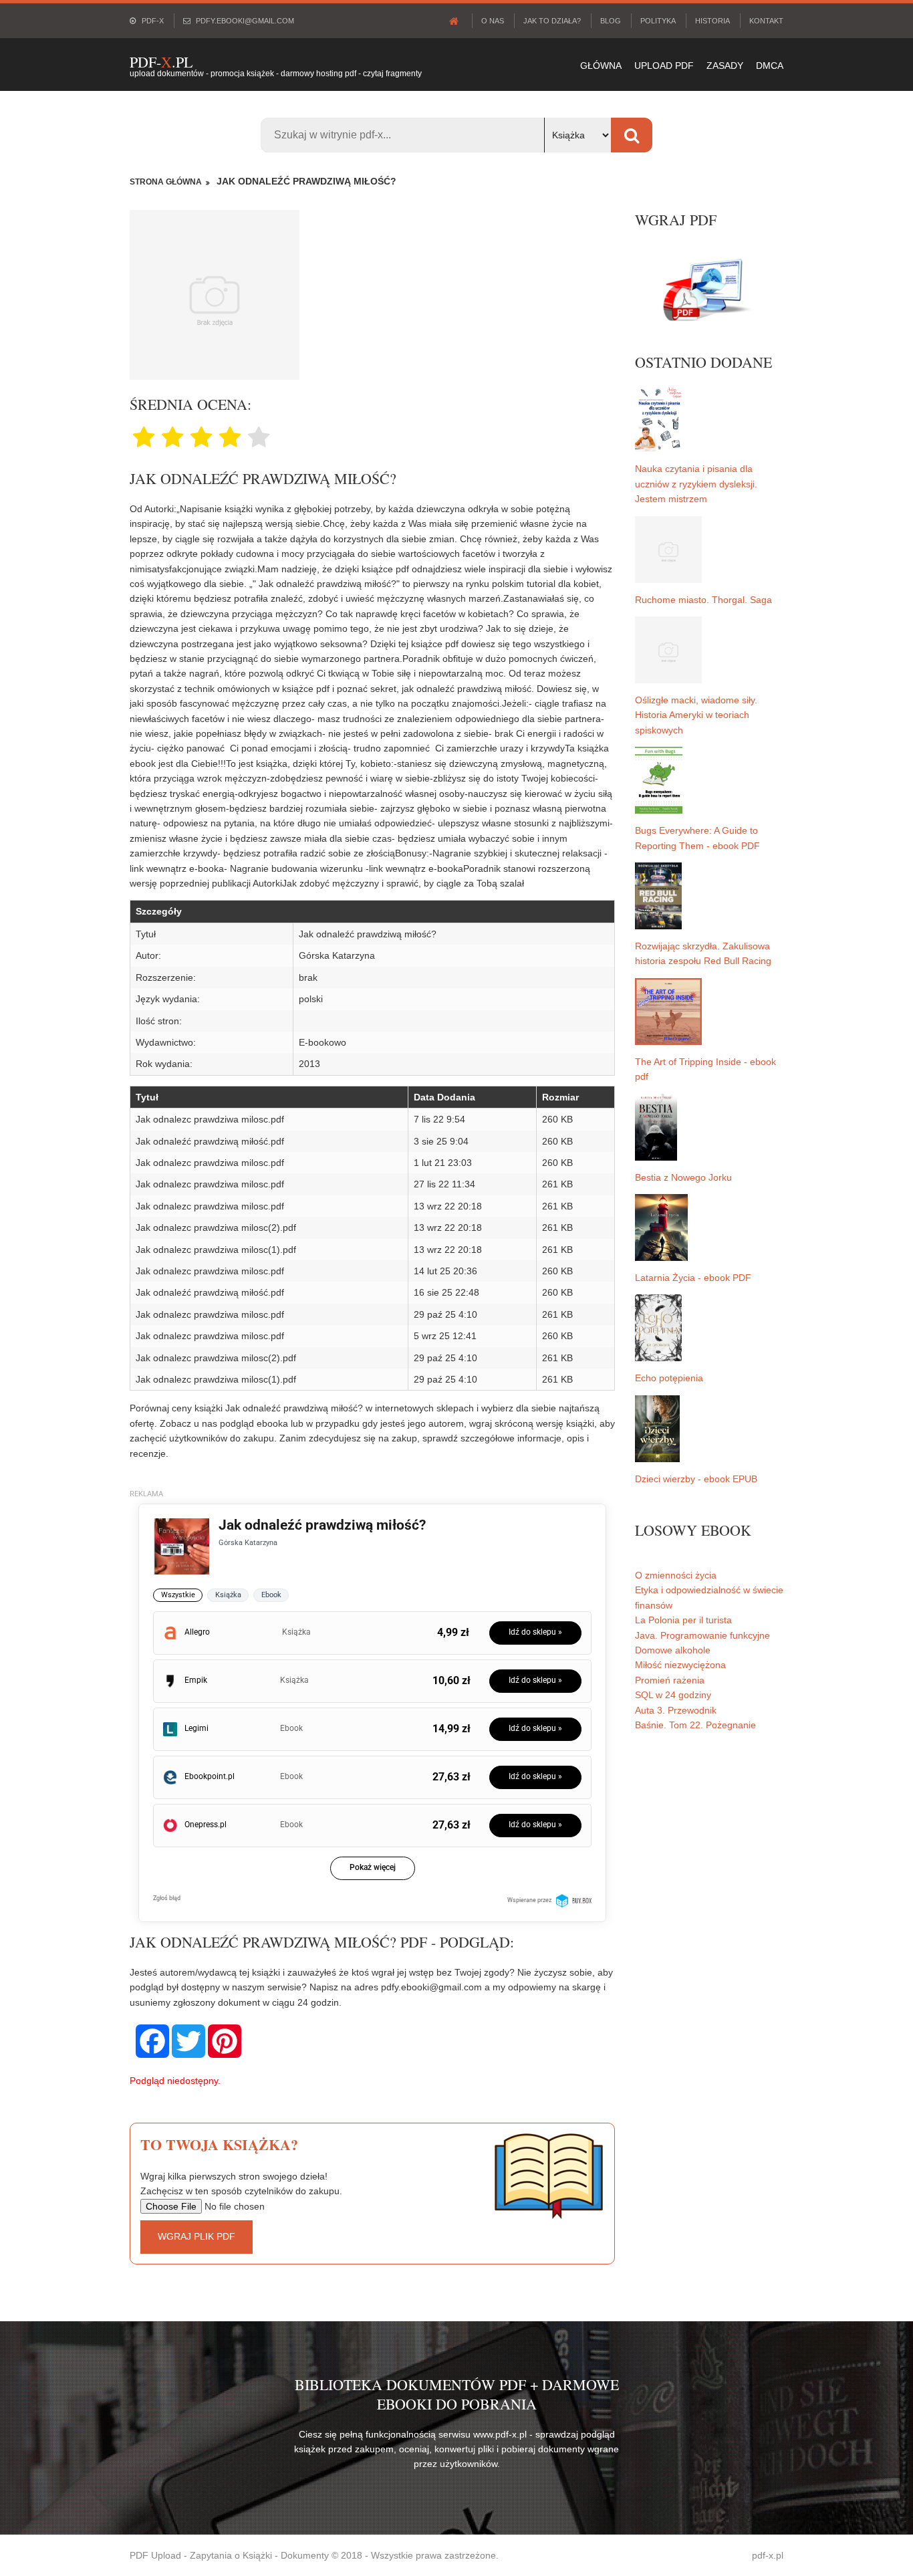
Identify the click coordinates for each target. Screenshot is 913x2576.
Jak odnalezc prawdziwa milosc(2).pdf (216, 1227)
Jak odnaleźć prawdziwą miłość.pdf (210, 1141)
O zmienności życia (676, 1575)
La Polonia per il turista (683, 1620)
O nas (493, 21)
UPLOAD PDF (664, 66)
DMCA (770, 66)
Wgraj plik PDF (197, 2236)
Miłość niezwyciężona (680, 1665)
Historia (712, 21)
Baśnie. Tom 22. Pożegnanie (695, 1725)
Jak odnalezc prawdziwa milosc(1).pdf (216, 1250)
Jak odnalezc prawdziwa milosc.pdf (210, 1119)
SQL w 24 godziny (673, 1695)
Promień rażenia (670, 1680)
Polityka (658, 21)
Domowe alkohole (673, 1650)
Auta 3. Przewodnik (676, 1710)
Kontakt (766, 21)
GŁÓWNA (601, 66)
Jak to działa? (552, 21)
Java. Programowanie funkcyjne (702, 1635)
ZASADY (725, 66)
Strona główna (166, 182)
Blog (611, 21)
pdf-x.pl (768, 2555)
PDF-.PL (161, 62)
